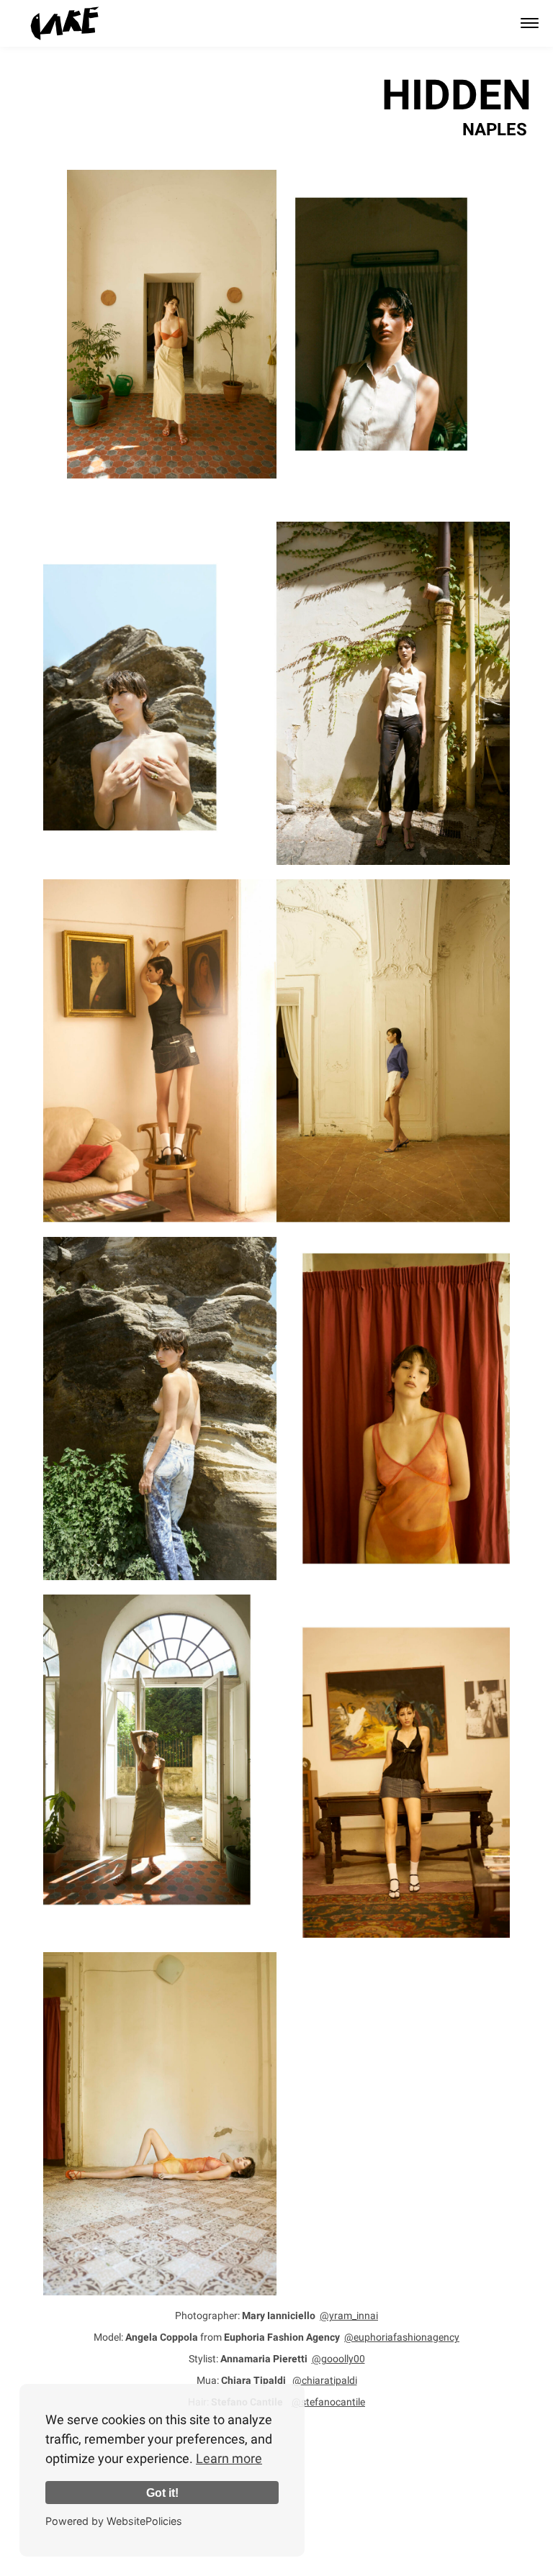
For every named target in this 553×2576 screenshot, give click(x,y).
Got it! (162, 2493)
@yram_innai (349, 2316)
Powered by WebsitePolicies (114, 2521)
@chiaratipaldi (325, 2380)
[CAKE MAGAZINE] (65, 23)
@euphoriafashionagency (402, 2337)
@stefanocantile (328, 2402)
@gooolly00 (338, 2359)
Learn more (229, 2458)
